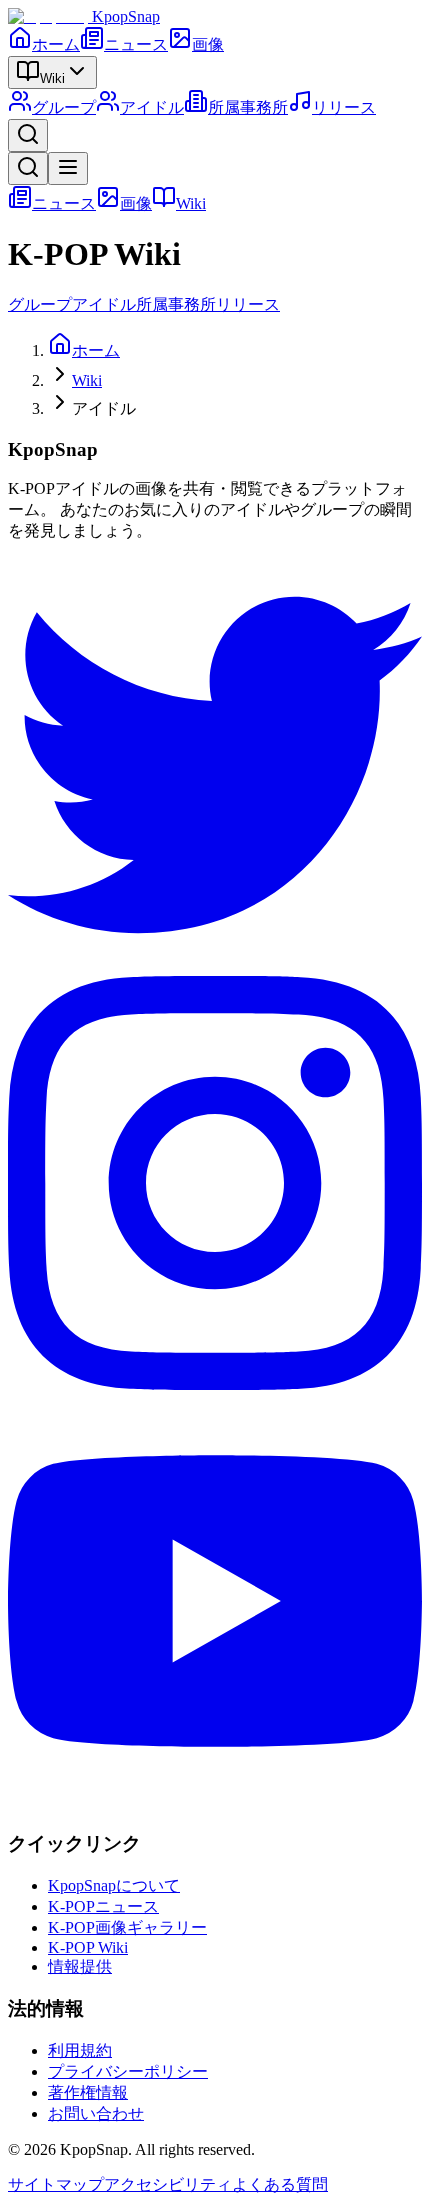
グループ (64, 107)
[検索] (28, 135)
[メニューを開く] (68, 168)
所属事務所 (248, 107)
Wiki (52, 78)
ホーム (56, 44)
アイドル (152, 107)
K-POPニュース (103, 1906)
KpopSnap (126, 16)
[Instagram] (215, 1384)
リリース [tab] (248, 304)
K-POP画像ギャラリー (127, 1927)
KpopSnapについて (114, 1885)
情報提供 (80, 1966)
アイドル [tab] (104, 304)
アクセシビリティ (168, 2184)
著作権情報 (88, 2092)
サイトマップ (56, 2184)
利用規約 (80, 2050)
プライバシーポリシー (128, 2071)
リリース (344, 107)
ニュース (136, 44)
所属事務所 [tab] (176, 304)
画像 (208, 44)
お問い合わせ (96, 2113)
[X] (215, 966)
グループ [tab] (40, 304)
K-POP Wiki (88, 1947)
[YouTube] (215, 1802)
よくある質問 (280, 2184)
